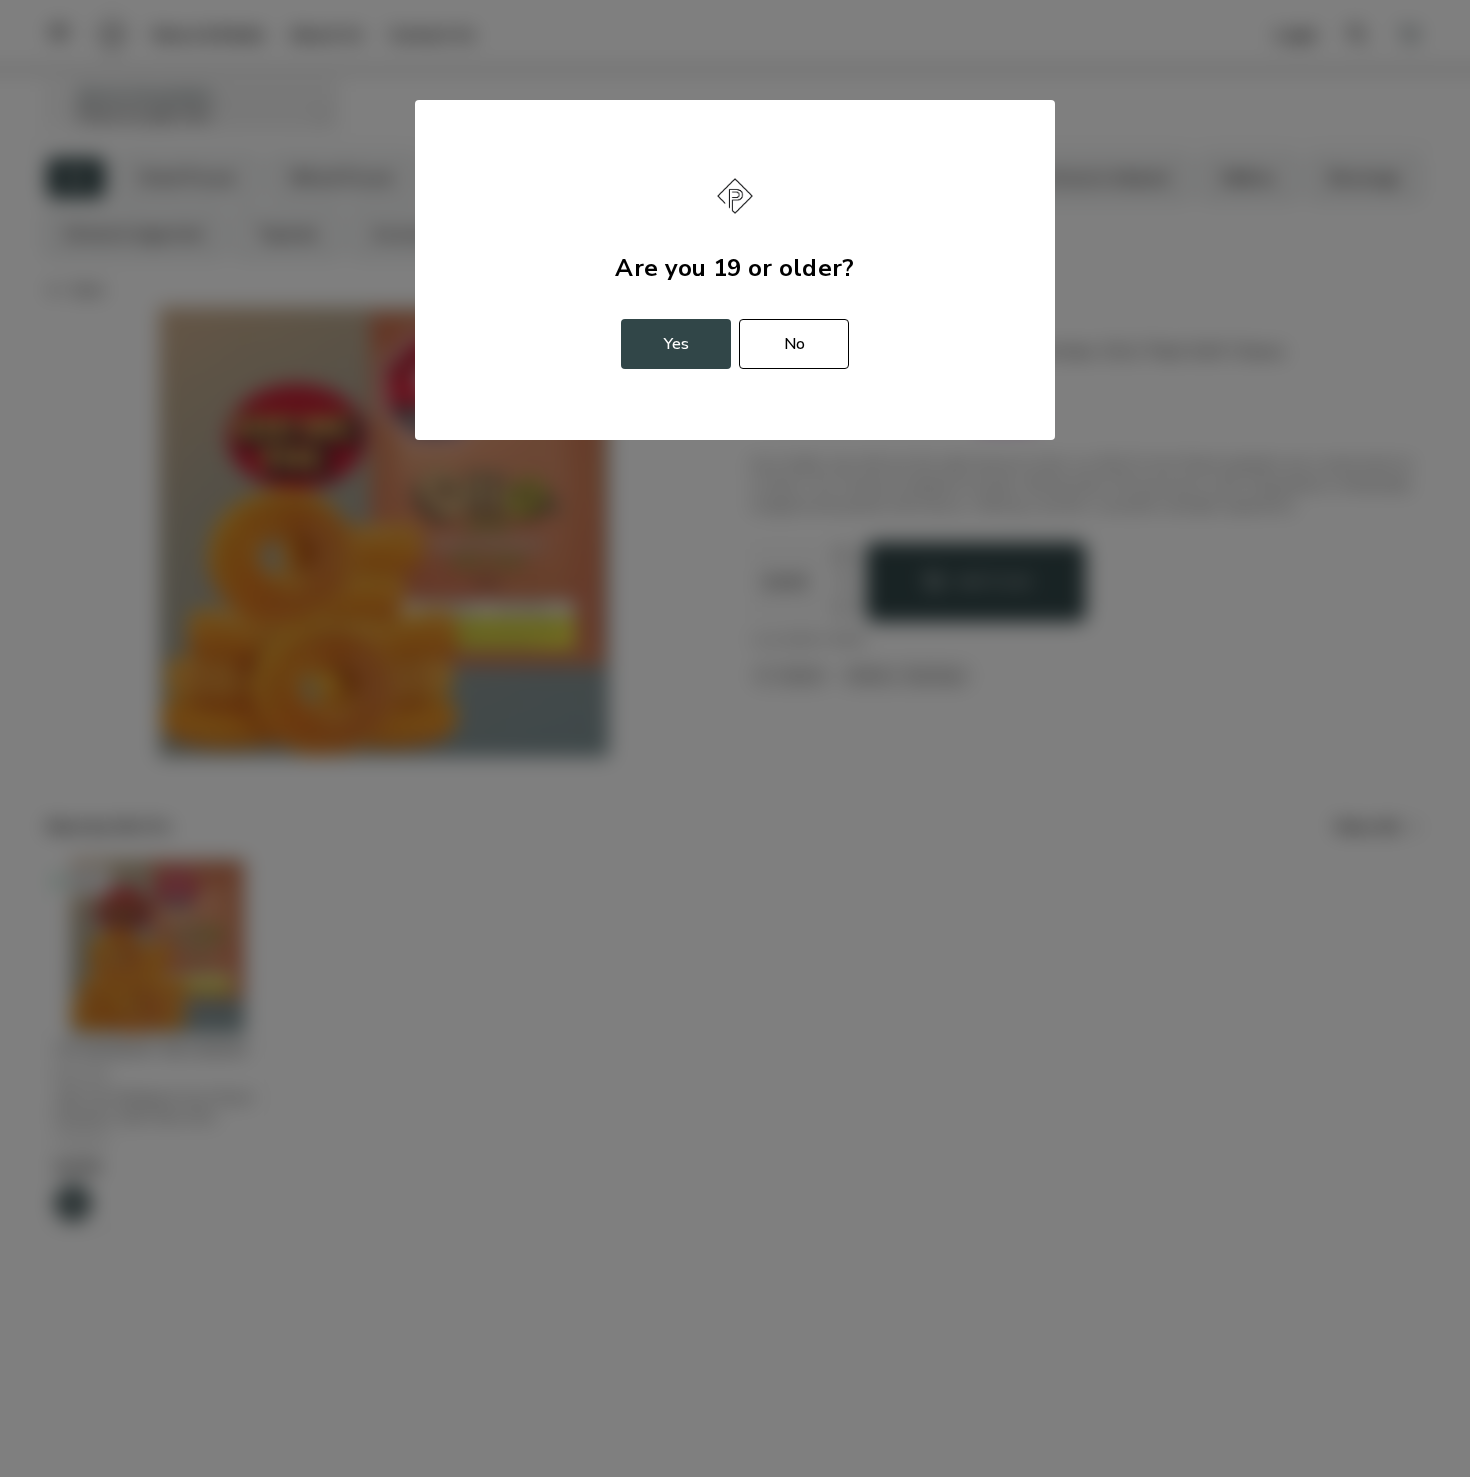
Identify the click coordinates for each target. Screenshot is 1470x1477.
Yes (676, 344)
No (794, 344)
